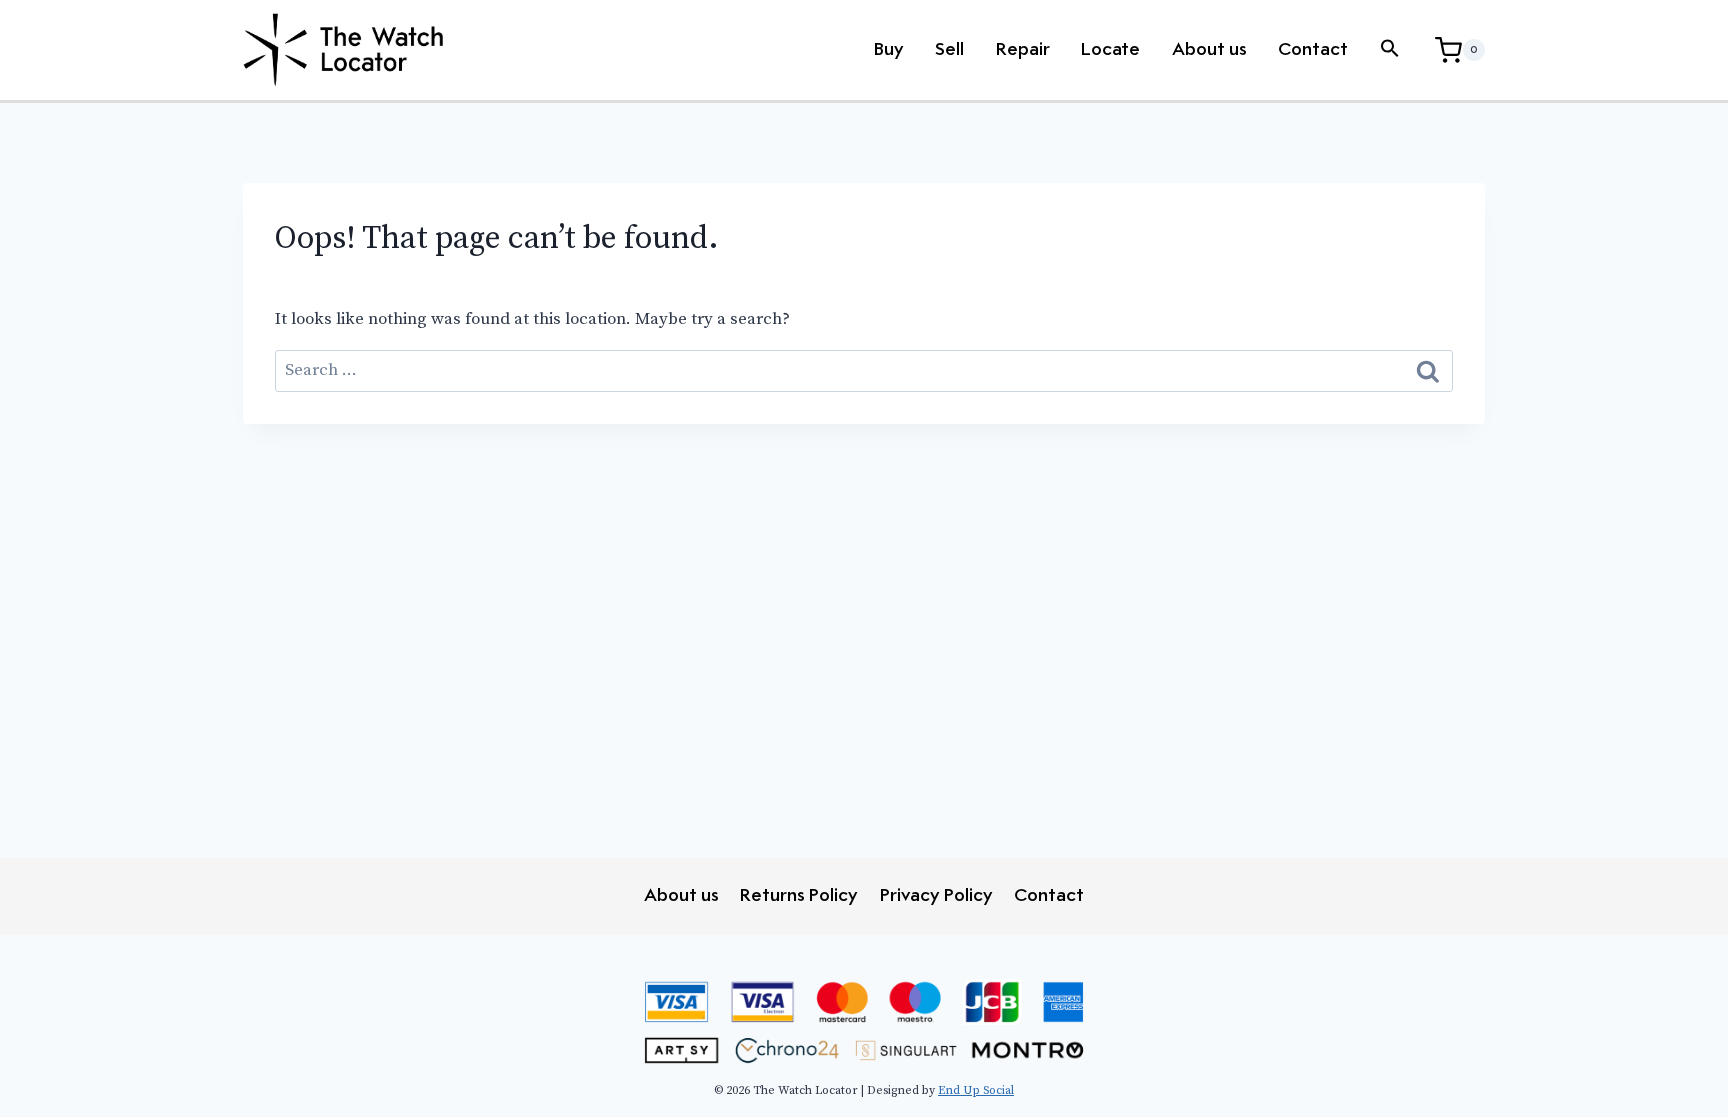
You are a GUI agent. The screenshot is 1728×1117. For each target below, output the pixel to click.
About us (1209, 50)
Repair (1023, 50)
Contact (1313, 50)
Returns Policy (799, 896)
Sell (949, 50)
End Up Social (976, 1090)
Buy (889, 50)
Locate (1110, 50)
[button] (1390, 50)
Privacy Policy (936, 896)
